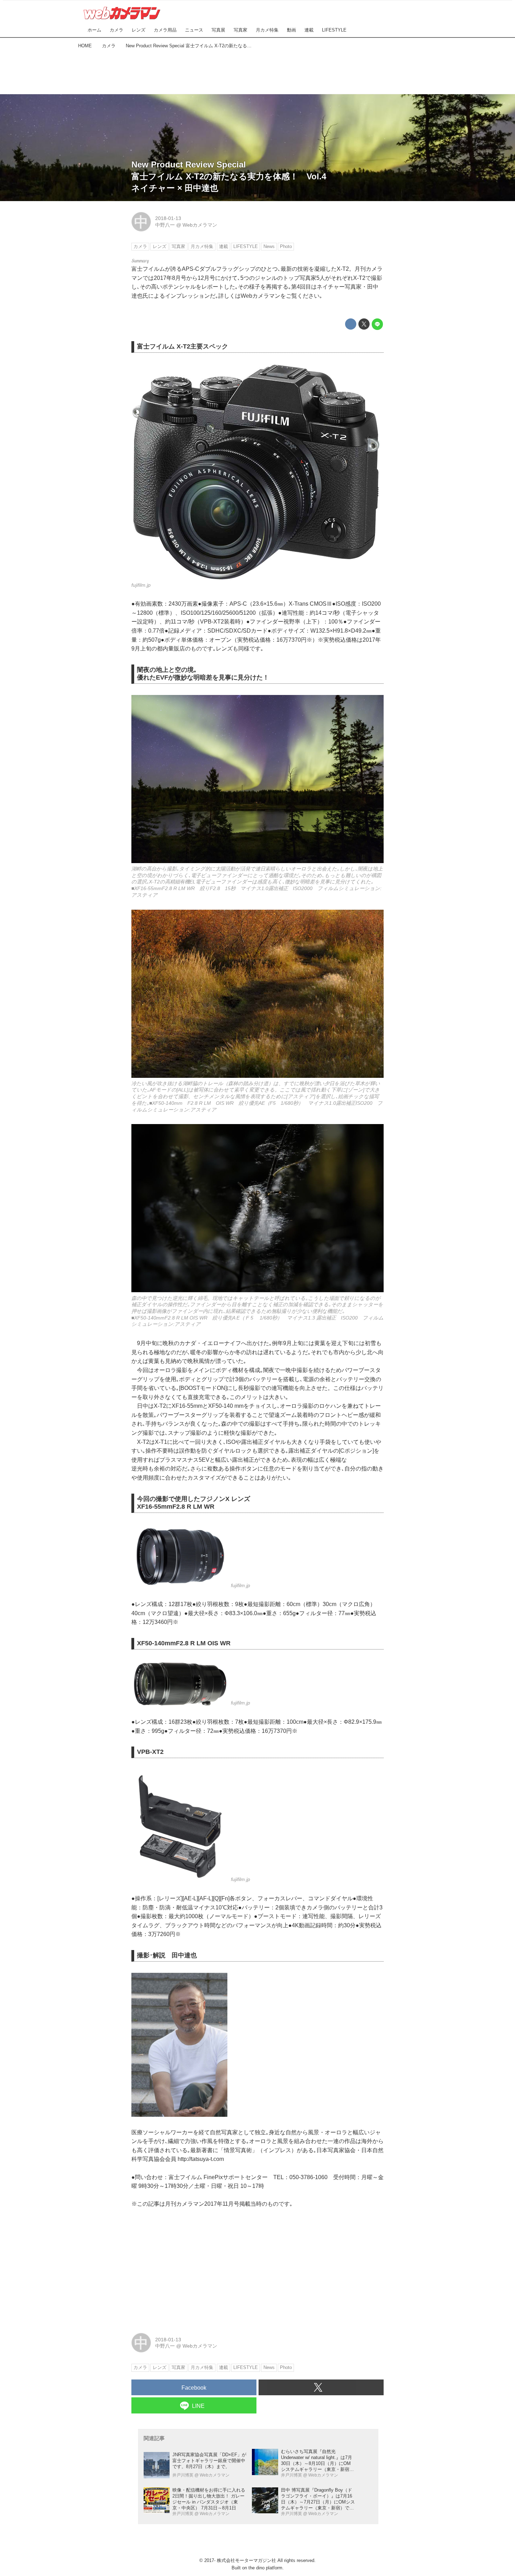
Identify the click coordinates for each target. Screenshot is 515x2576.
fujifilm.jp (141, 585)
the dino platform (265, 2568)
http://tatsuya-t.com (201, 2159)
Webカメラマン (200, 225)
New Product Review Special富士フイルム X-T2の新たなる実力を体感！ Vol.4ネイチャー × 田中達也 (229, 176)
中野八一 (165, 225)
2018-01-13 (168, 218)
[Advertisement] (257, 70)
